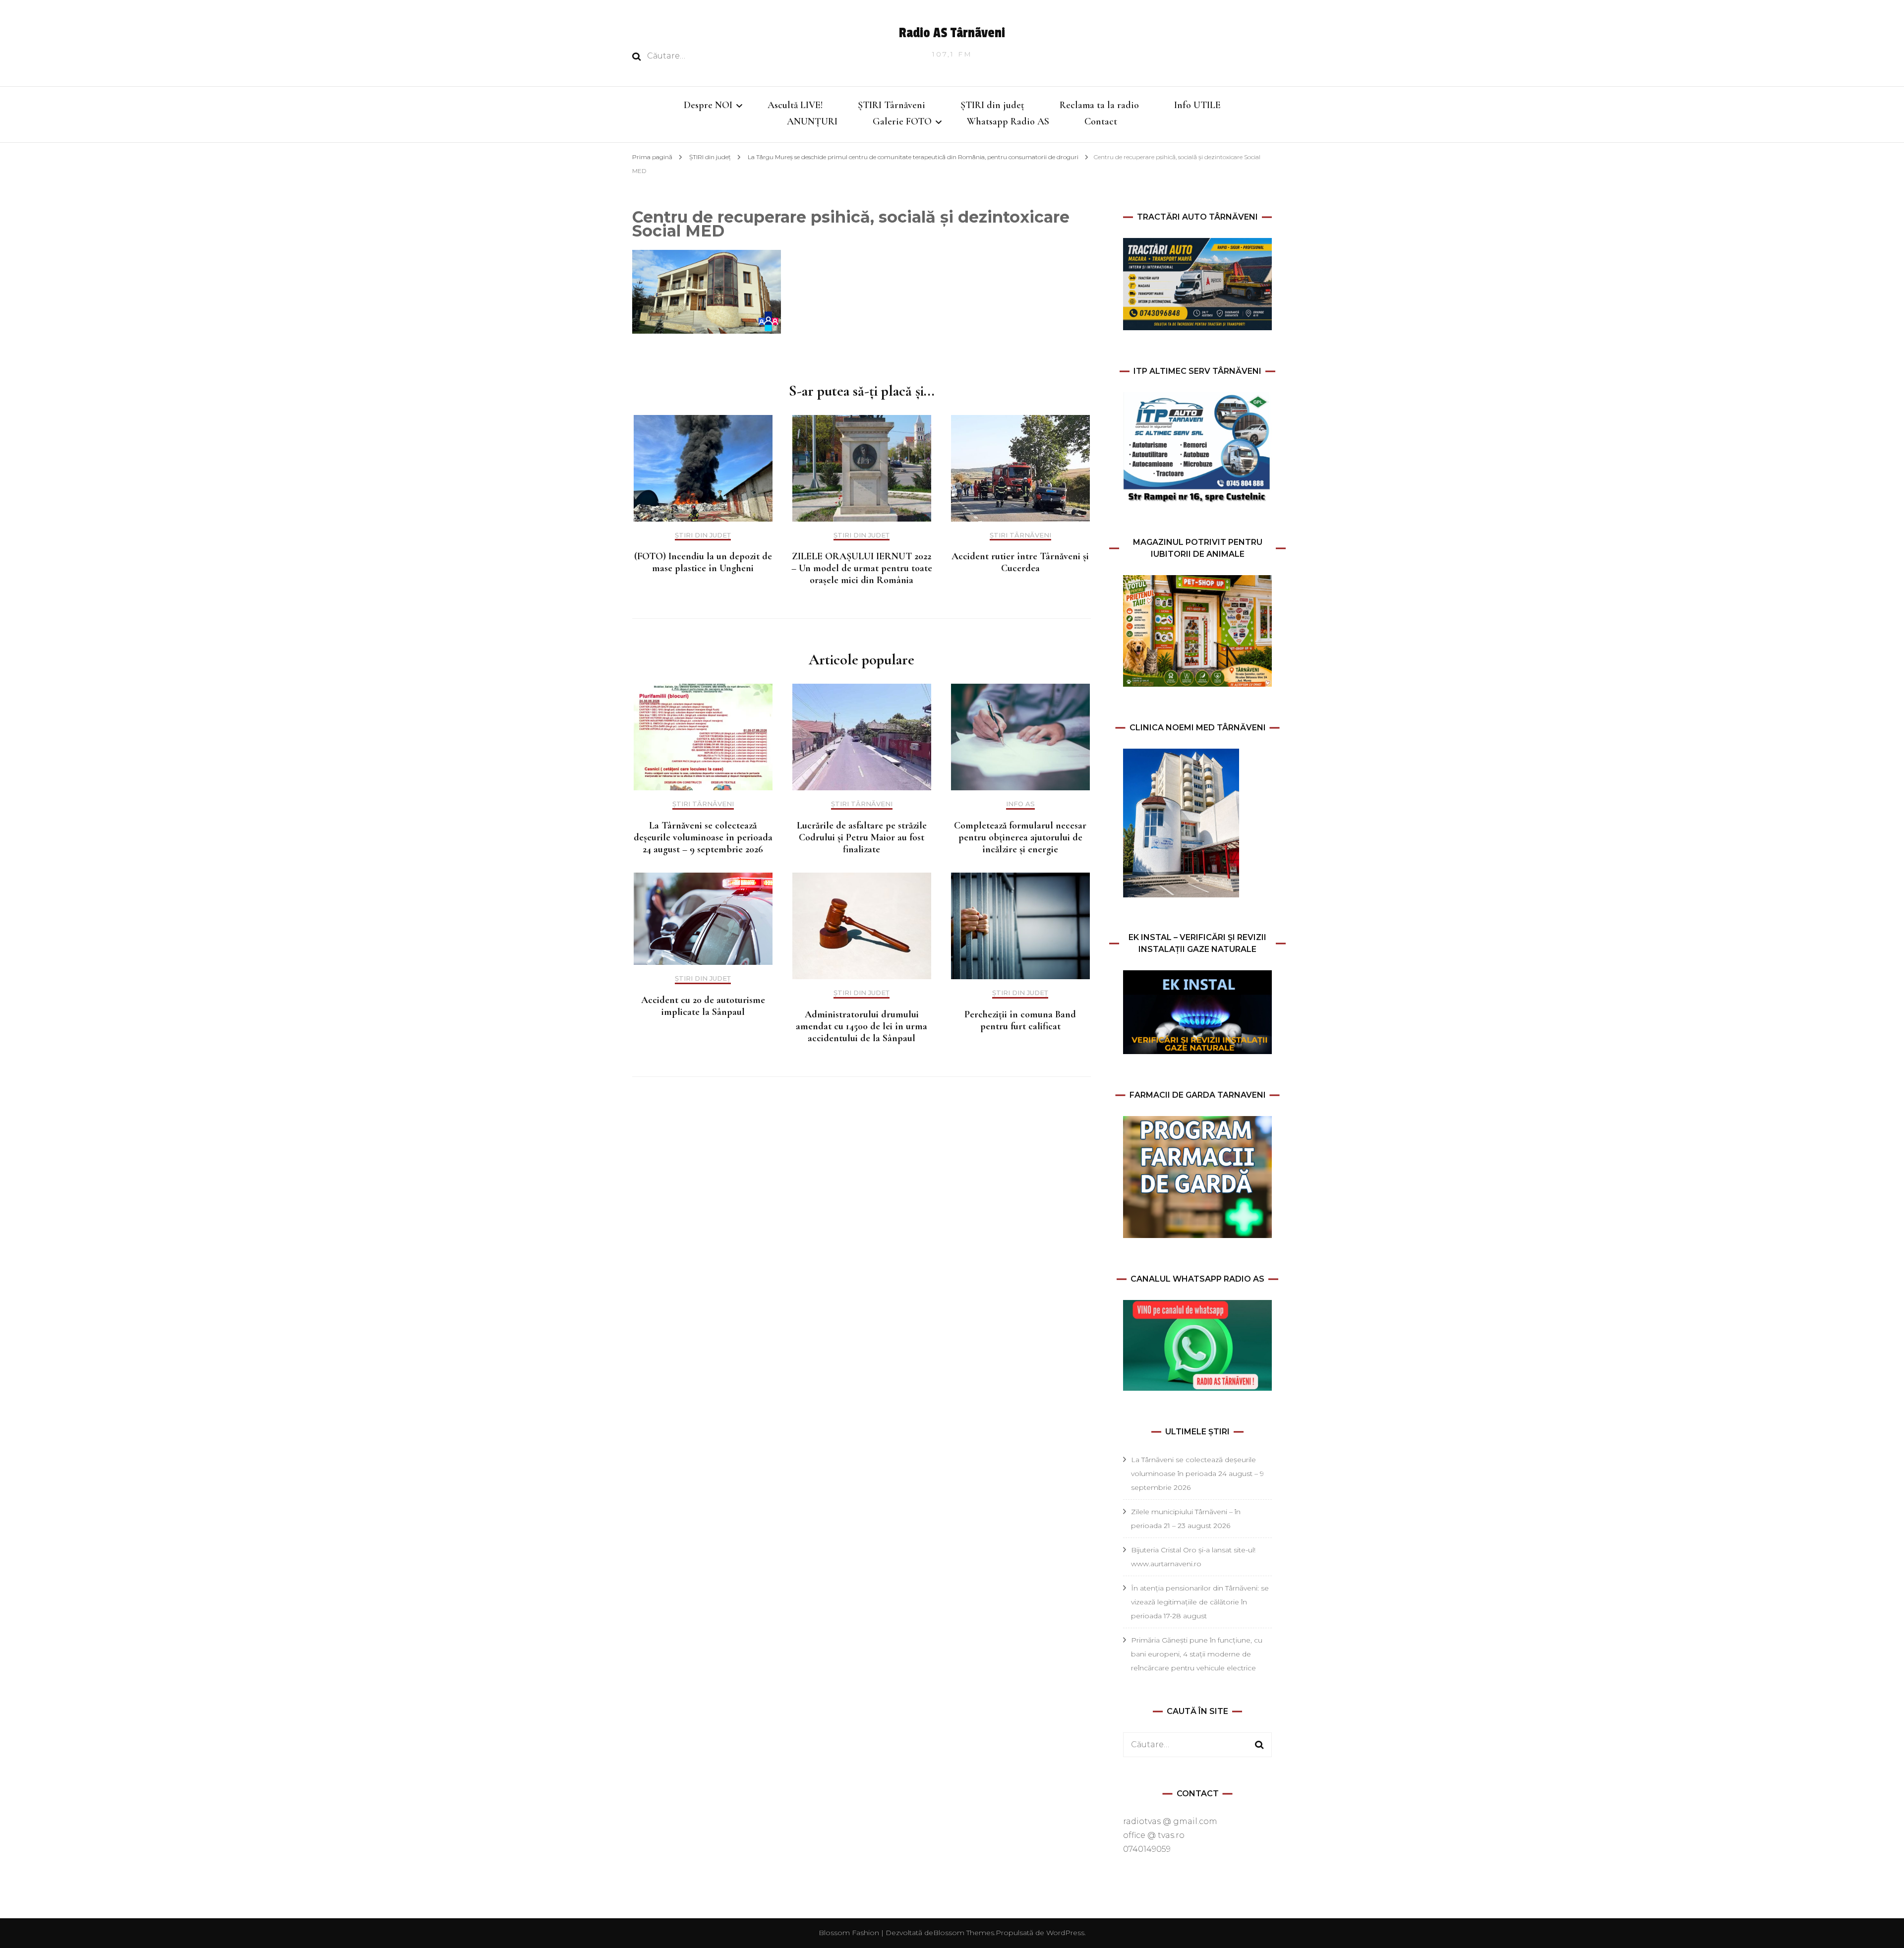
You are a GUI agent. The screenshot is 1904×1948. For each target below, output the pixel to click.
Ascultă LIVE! (795, 105)
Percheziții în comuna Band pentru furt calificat (1020, 1020)
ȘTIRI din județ (992, 105)
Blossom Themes (964, 1933)
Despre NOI (708, 105)
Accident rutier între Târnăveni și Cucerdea (1020, 562)
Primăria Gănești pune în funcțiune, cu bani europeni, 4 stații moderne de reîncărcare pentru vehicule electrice (1197, 1654)
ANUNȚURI (812, 121)
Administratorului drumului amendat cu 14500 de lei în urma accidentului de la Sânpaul (862, 1026)
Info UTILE (1197, 105)
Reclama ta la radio (1099, 105)
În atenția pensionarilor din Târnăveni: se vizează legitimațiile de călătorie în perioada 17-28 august (1200, 1602)
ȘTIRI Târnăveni (892, 105)
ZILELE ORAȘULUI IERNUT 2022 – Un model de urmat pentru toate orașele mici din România (862, 568)
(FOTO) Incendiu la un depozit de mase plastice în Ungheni (703, 562)
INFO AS (1020, 804)
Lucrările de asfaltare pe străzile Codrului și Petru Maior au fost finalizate (862, 837)
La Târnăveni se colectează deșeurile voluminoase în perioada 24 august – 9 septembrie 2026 (703, 837)
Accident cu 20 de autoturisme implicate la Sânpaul (703, 1006)
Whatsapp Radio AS (1008, 121)
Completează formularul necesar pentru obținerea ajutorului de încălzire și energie (1020, 837)
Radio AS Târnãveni (952, 33)
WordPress (1065, 1933)
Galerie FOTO (902, 121)
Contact (1101, 121)
